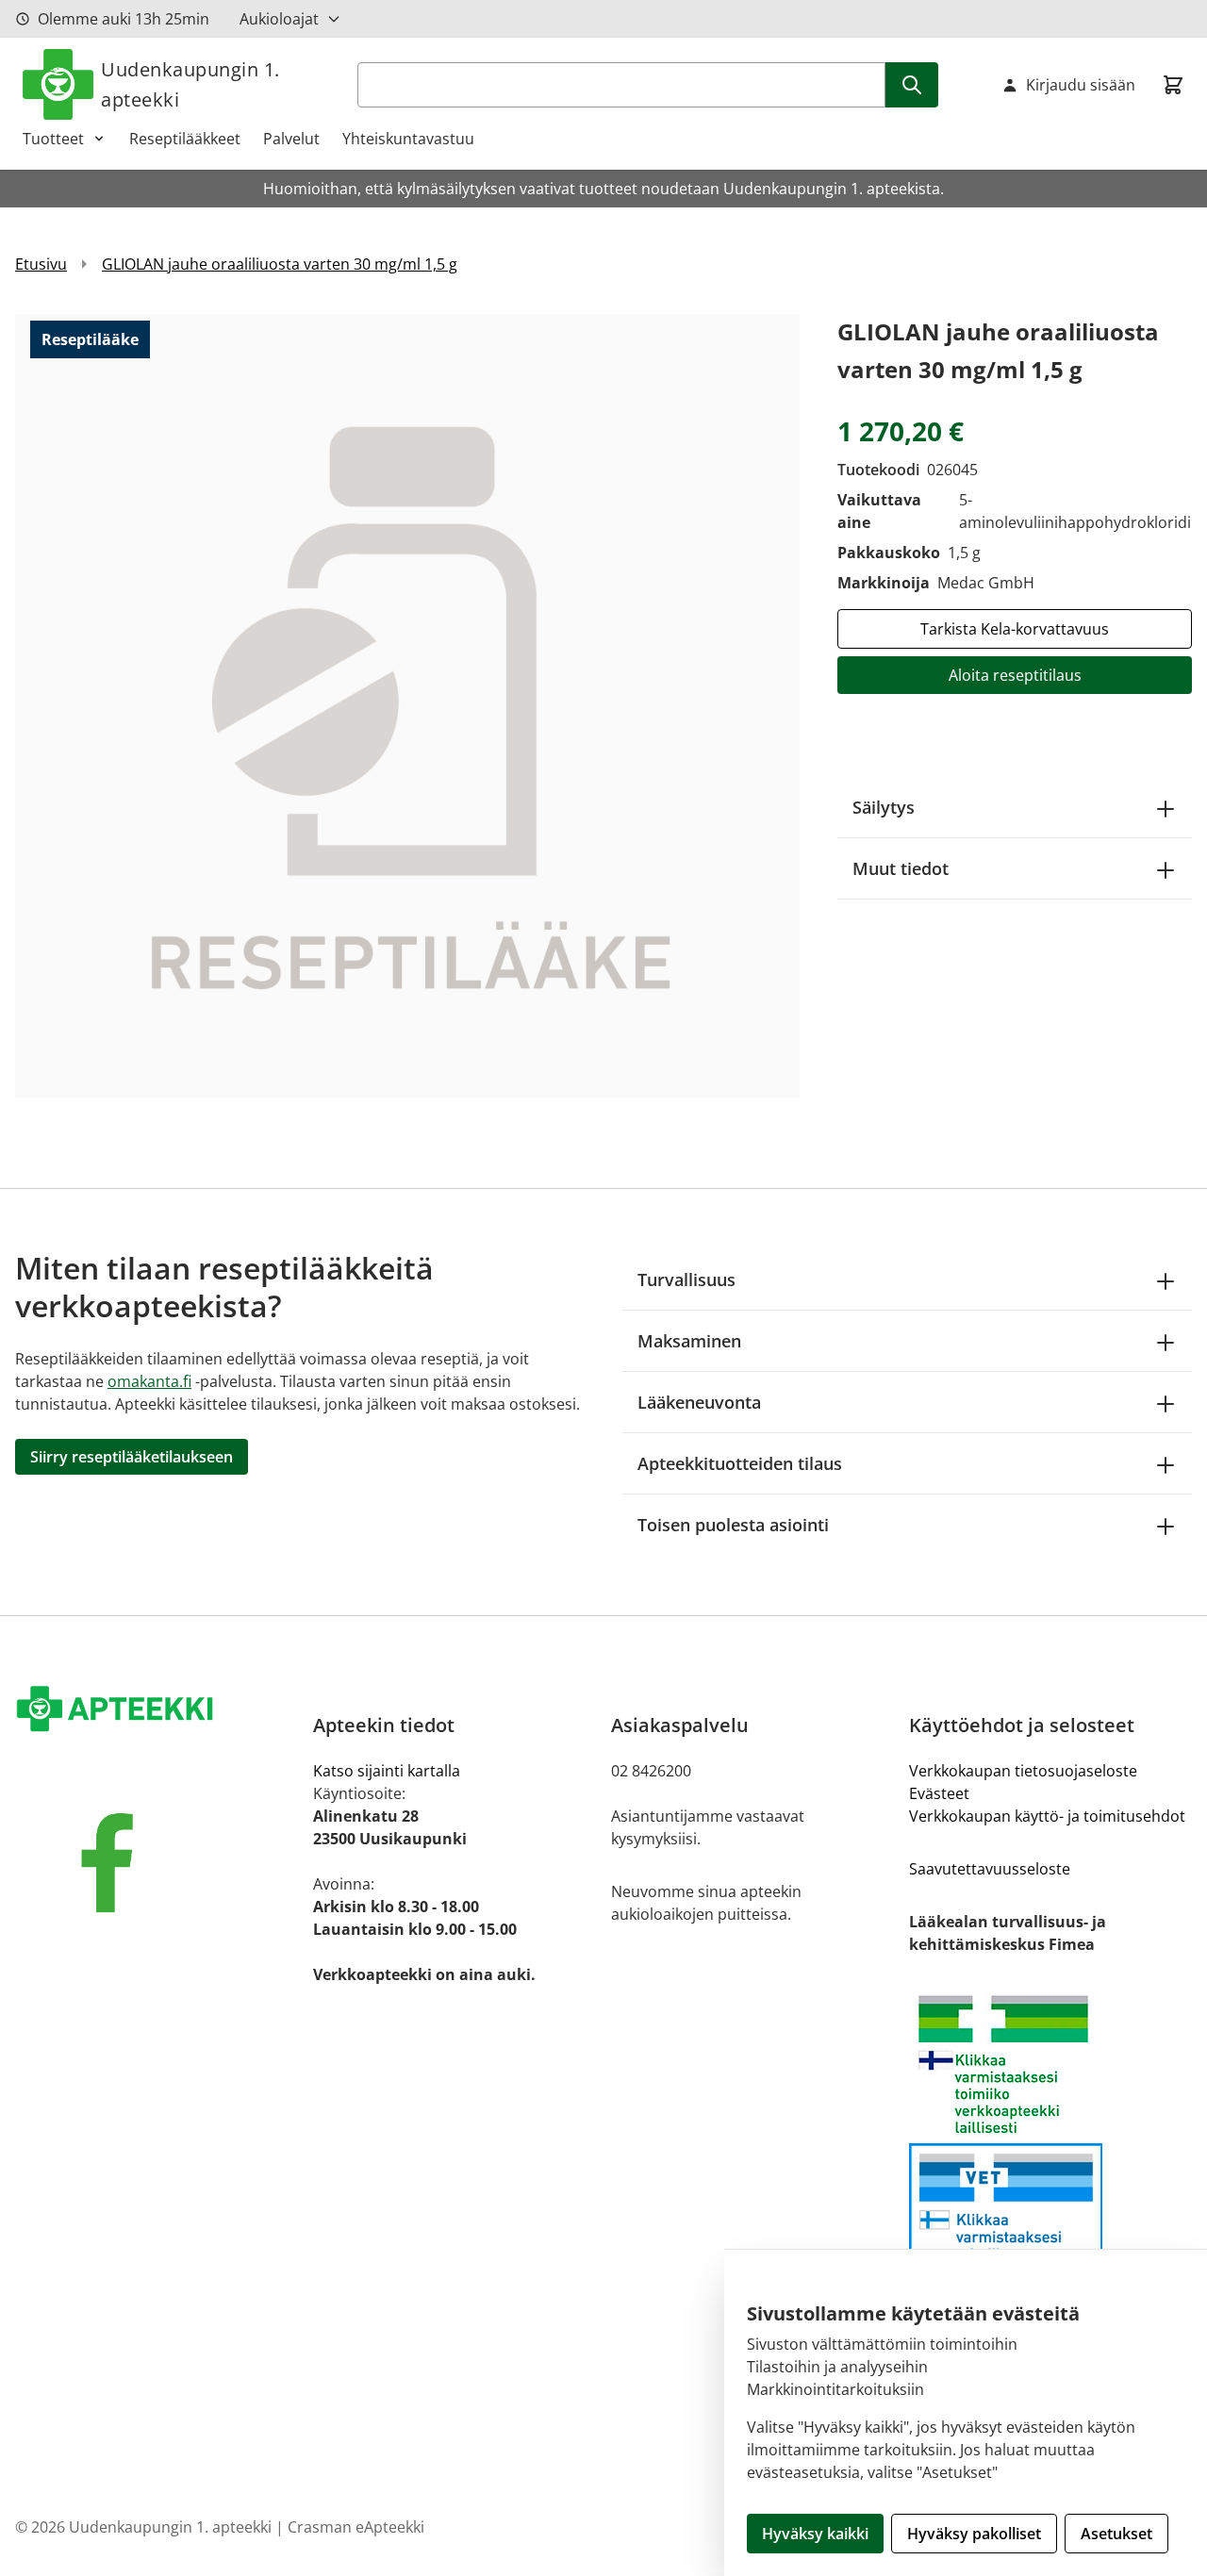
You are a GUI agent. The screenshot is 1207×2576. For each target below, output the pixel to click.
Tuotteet (53, 139)
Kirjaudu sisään (1081, 85)
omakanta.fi (149, 1381)
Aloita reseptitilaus (1015, 675)
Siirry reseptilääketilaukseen (132, 1457)
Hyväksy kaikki (815, 2534)
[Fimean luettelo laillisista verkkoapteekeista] (1050, 2224)
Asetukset (1116, 2534)
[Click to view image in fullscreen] (407, 705)
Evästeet (939, 1793)
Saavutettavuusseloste (990, 1869)
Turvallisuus (686, 1280)
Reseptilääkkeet (185, 139)
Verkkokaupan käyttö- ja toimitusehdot (1047, 1816)
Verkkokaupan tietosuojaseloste (1023, 1771)
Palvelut (291, 139)
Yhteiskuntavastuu (408, 139)
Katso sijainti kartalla (387, 1771)
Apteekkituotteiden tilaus (740, 1463)
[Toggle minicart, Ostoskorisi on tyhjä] (1173, 85)
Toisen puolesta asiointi (733, 1525)
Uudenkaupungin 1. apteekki (190, 84)
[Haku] (912, 85)
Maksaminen (689, 1341)
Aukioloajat (279, 19)
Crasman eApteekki (356, 2527)
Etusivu (41, 264)
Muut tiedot (901, 868)
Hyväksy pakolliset (974, 2534)
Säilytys (884, 807)
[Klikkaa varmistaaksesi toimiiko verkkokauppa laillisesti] (1050, 2064)
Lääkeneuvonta (699, 1402)
